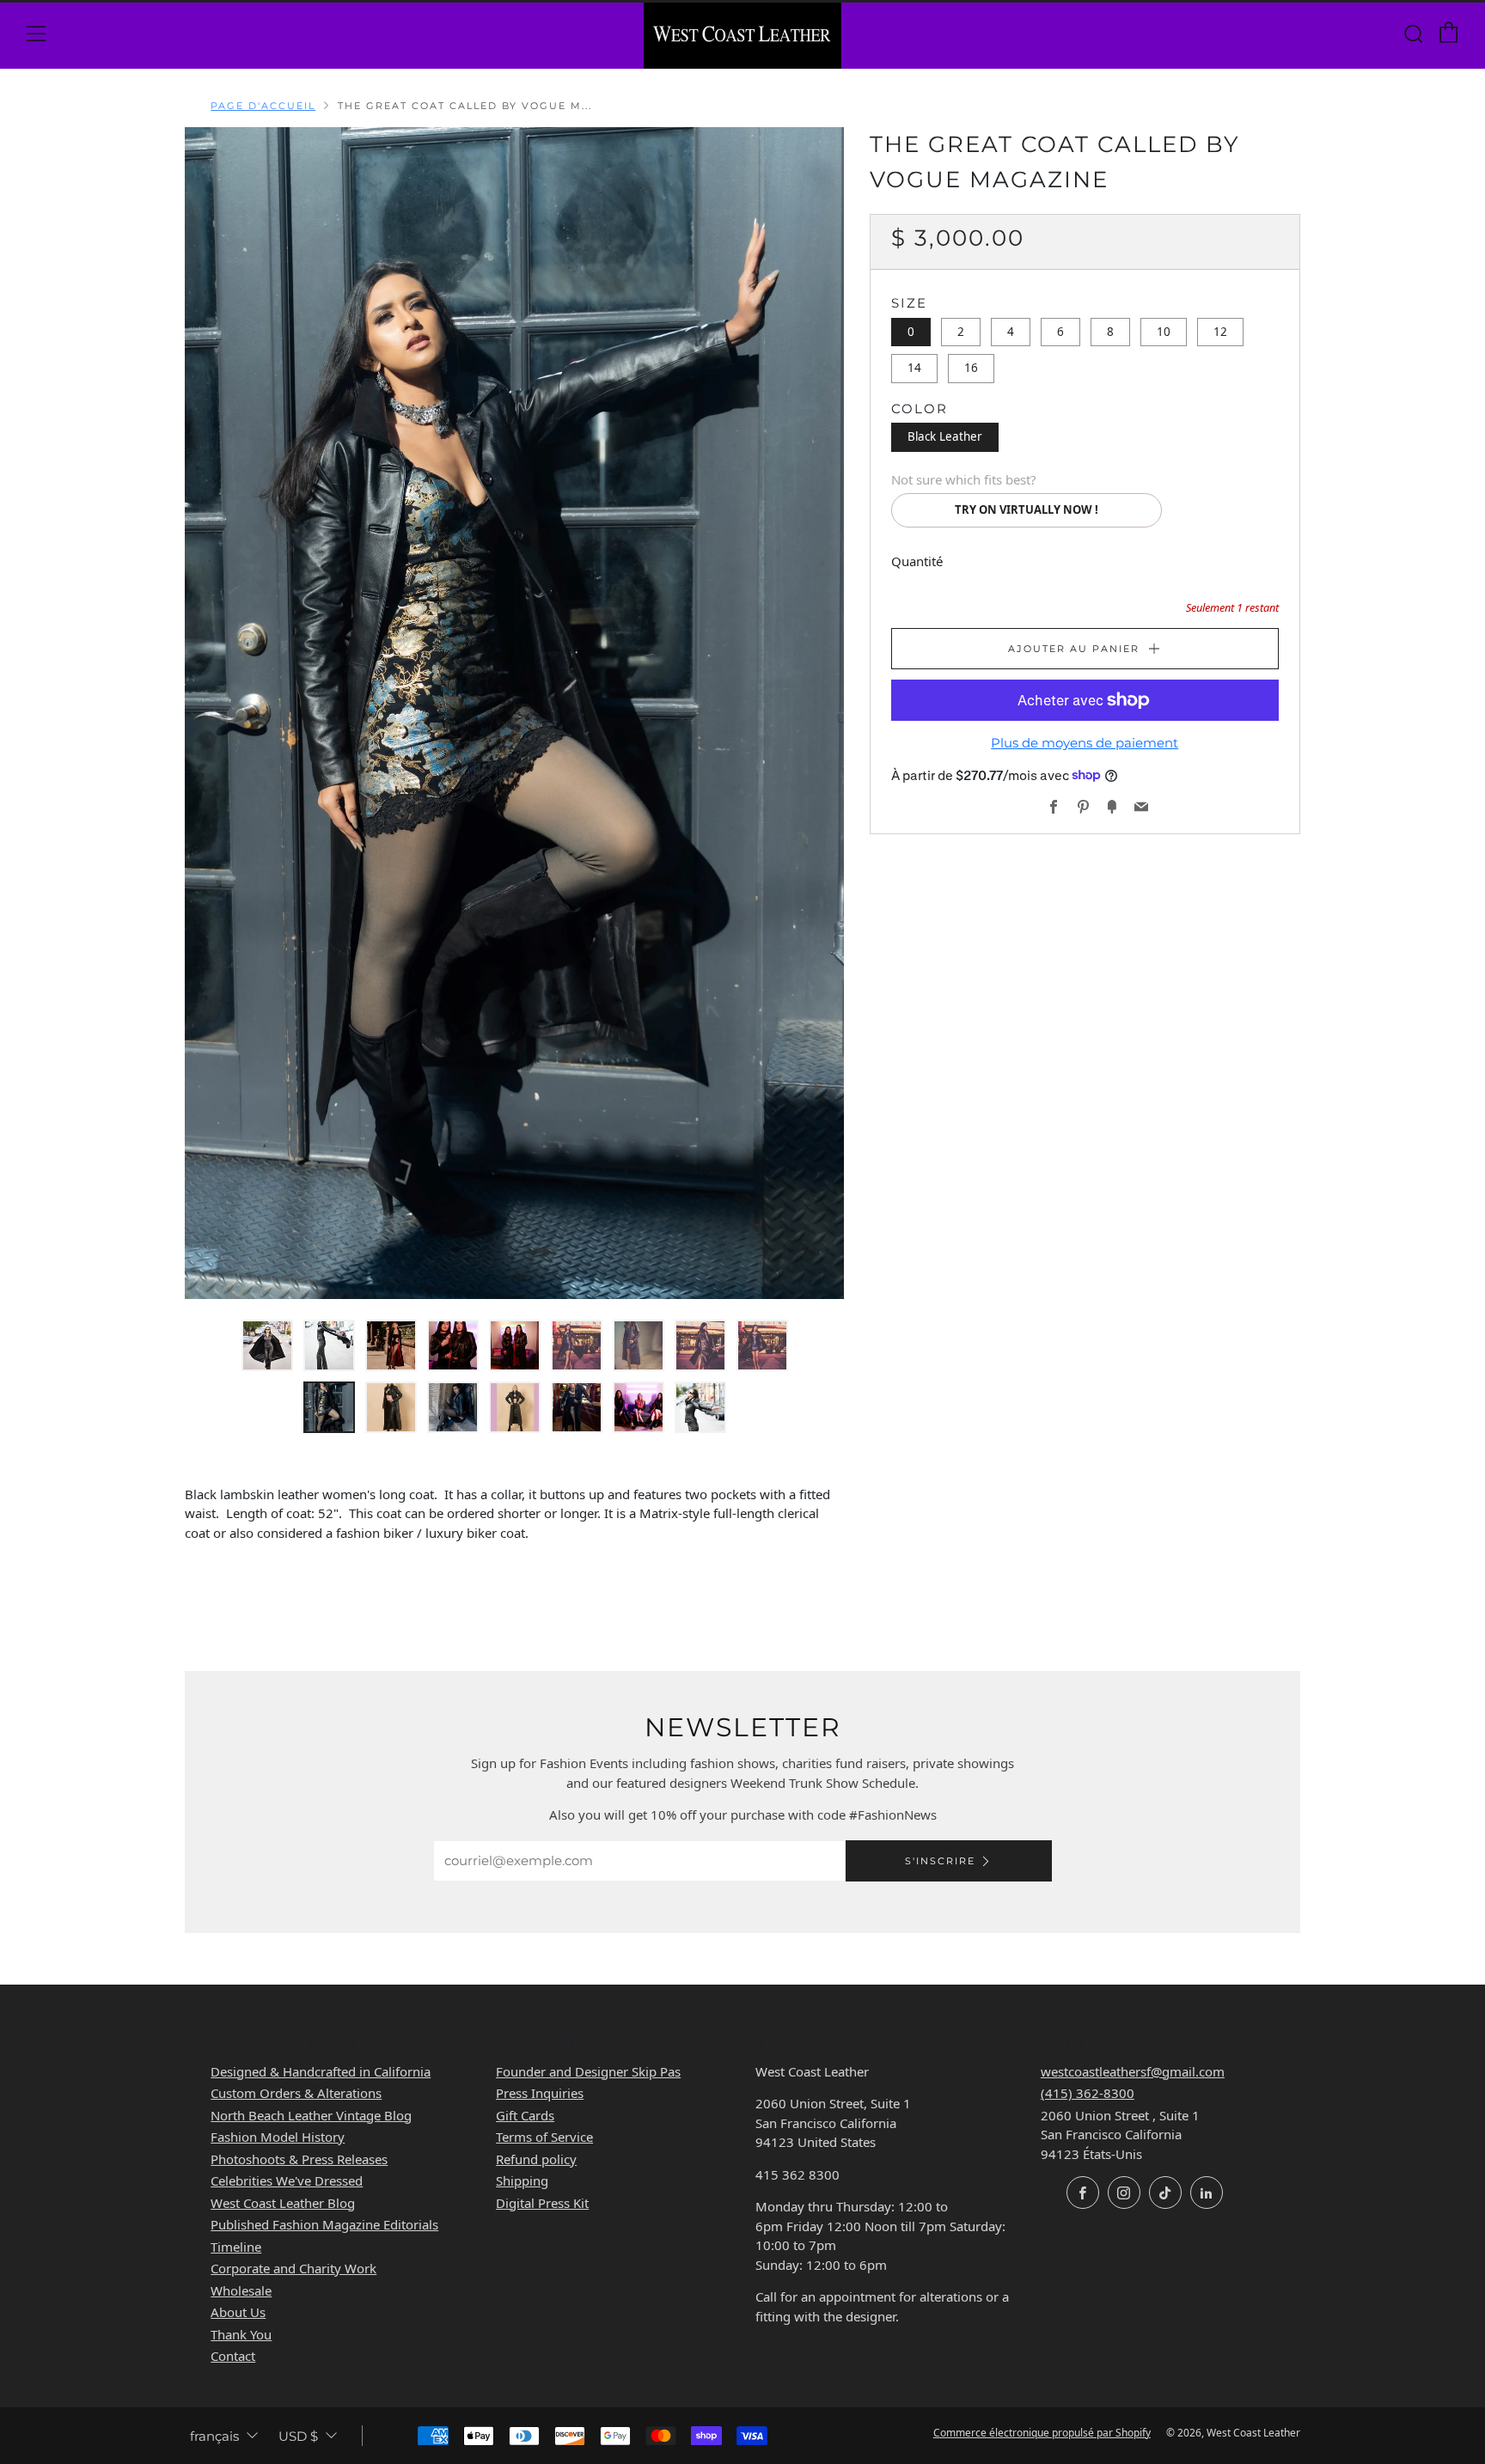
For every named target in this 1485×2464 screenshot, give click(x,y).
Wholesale (241, 2290)
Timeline (236, 2247)
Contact (233, 2356)
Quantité (917, 560)
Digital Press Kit (542, 2203)
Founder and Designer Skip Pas (588, 2071)
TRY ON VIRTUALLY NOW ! (1027, 509)
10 (1164, 331)
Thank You (241, 2334)
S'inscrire (940, 1861)
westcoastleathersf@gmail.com (1133, 2071)
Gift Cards (525, 2115)
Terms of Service (544, 2137)
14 (914, 368)
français (214, 2436)
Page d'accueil (263, 106)
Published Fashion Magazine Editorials (324, 2224)
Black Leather (945, 436)
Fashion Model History (278, 2137)
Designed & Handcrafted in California (321, 2071)
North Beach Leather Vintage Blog (311, 2115)
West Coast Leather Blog (283, 2203)
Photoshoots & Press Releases (299, 2159)
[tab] (267, 1345)
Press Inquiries (540, 2093)
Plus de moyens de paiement (1085, 743)
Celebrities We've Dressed (287, 2180)
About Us (238, 2312)
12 (1220, 331)
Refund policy (536, 2159)
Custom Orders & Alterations (296, 2093)
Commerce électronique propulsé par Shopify (1042, 2433)
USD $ (298, 2436)
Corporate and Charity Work (293, 2268)
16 (971, 368)
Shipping (522, 2180)
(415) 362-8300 (1088, 2093)
